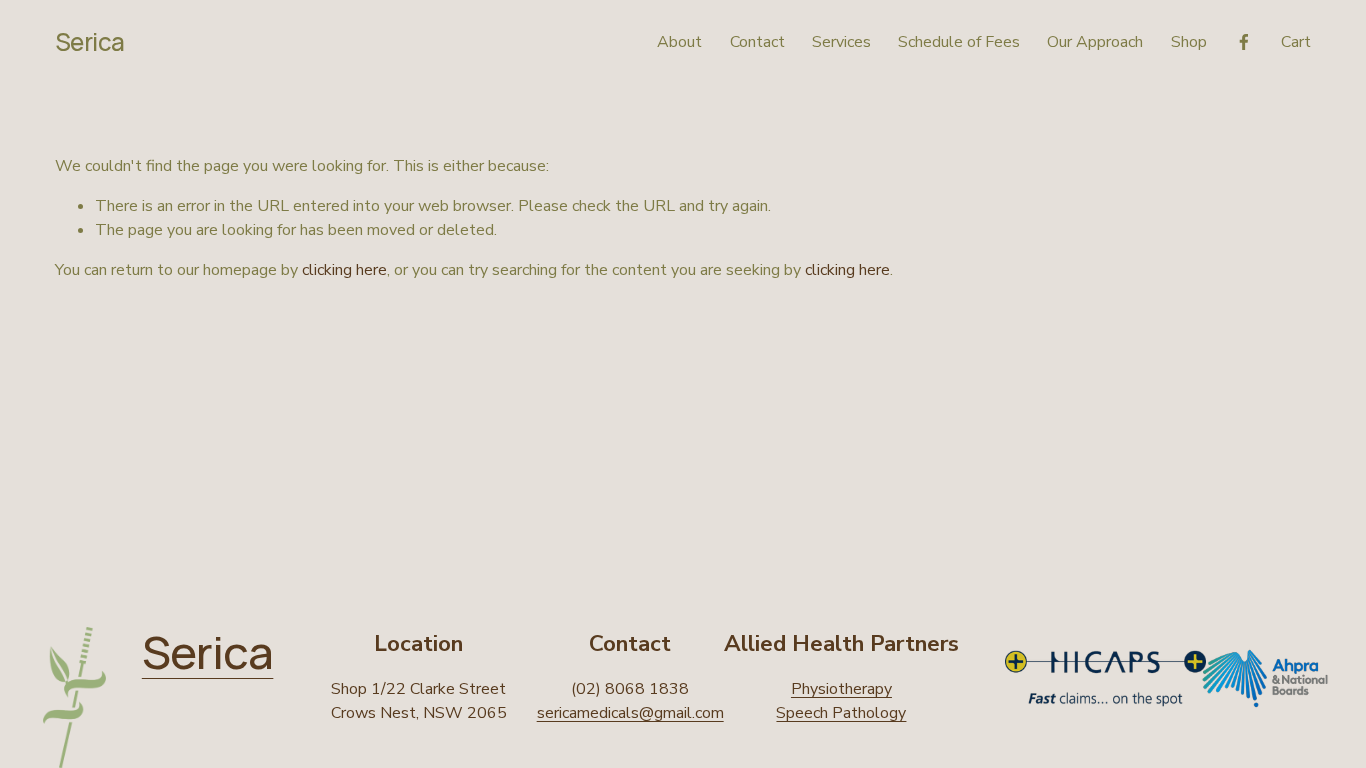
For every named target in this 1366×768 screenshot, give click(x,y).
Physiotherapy (841, 689)
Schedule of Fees (959, 42)
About (679, 42)
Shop (1189, 42)
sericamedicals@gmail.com (630, 713)
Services (841, 42)
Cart (1296, 42)
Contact (757, 42)
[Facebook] (1244, 42)
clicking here (344, 270)
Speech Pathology (841, 713)
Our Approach (1095, 42)
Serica (90, 41)
